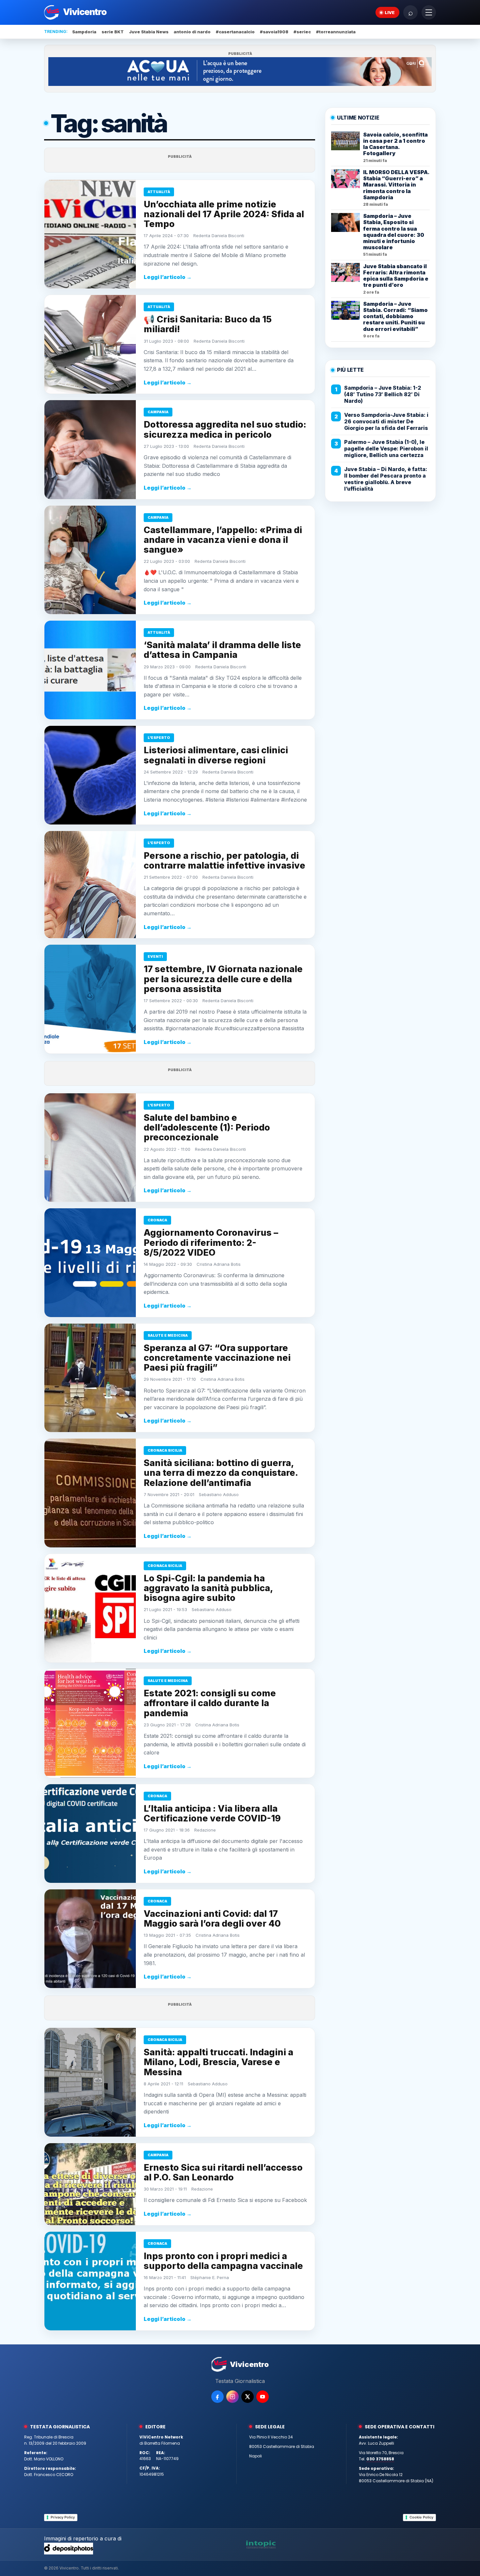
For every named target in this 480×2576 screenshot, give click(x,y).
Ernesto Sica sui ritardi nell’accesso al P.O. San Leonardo (223, 2172)
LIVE (390, 12)
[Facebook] (217, 2397)
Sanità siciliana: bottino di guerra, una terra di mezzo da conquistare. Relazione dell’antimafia (221, 1473)
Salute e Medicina (168, 1335)
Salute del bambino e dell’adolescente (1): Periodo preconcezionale (207, 1127)
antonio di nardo (192, 32)
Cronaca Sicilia (165, 1450)
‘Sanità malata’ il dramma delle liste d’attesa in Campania (222, 650)
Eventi (155, 956)
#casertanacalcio (235, 32)
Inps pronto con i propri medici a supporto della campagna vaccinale (223, 2261)
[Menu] (429, 12)
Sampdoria (84, 32)
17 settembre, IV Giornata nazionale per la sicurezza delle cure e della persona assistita (223, 979)
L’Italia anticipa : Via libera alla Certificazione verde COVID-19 (212, 1813)
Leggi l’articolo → (168, 277)
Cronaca (157, 1220)
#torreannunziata (336, 32)
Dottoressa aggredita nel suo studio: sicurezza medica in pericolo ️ (225, 429)
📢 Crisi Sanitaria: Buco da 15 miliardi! (208, 324)
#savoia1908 (274, 32)
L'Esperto (159, 738)
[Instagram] (232, 2397)
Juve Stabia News (149, 32)
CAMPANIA (158, 412)
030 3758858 (380, 2459)
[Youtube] (263, 2397)
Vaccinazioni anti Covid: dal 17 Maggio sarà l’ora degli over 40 (212, 1919)
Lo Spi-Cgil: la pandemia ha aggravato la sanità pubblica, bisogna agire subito (208, 1588)
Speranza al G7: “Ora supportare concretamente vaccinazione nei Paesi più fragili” (217, 1358)
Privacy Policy (63, 2517)
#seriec (302, 32)
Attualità (159, 192)
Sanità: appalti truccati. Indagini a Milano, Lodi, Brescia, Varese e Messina (218, 2062)
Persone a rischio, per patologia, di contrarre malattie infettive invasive (224, 861)
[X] (248, 2397)
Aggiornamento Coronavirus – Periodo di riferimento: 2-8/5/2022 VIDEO (211, 1242)
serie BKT (113, 32)
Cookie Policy (421, 2517)
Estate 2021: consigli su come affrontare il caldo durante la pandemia (210, 1703)
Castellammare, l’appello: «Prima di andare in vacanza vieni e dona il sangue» (223, 540)
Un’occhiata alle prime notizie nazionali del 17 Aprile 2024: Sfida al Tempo (224, 214)
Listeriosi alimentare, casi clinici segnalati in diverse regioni (216, 755)
